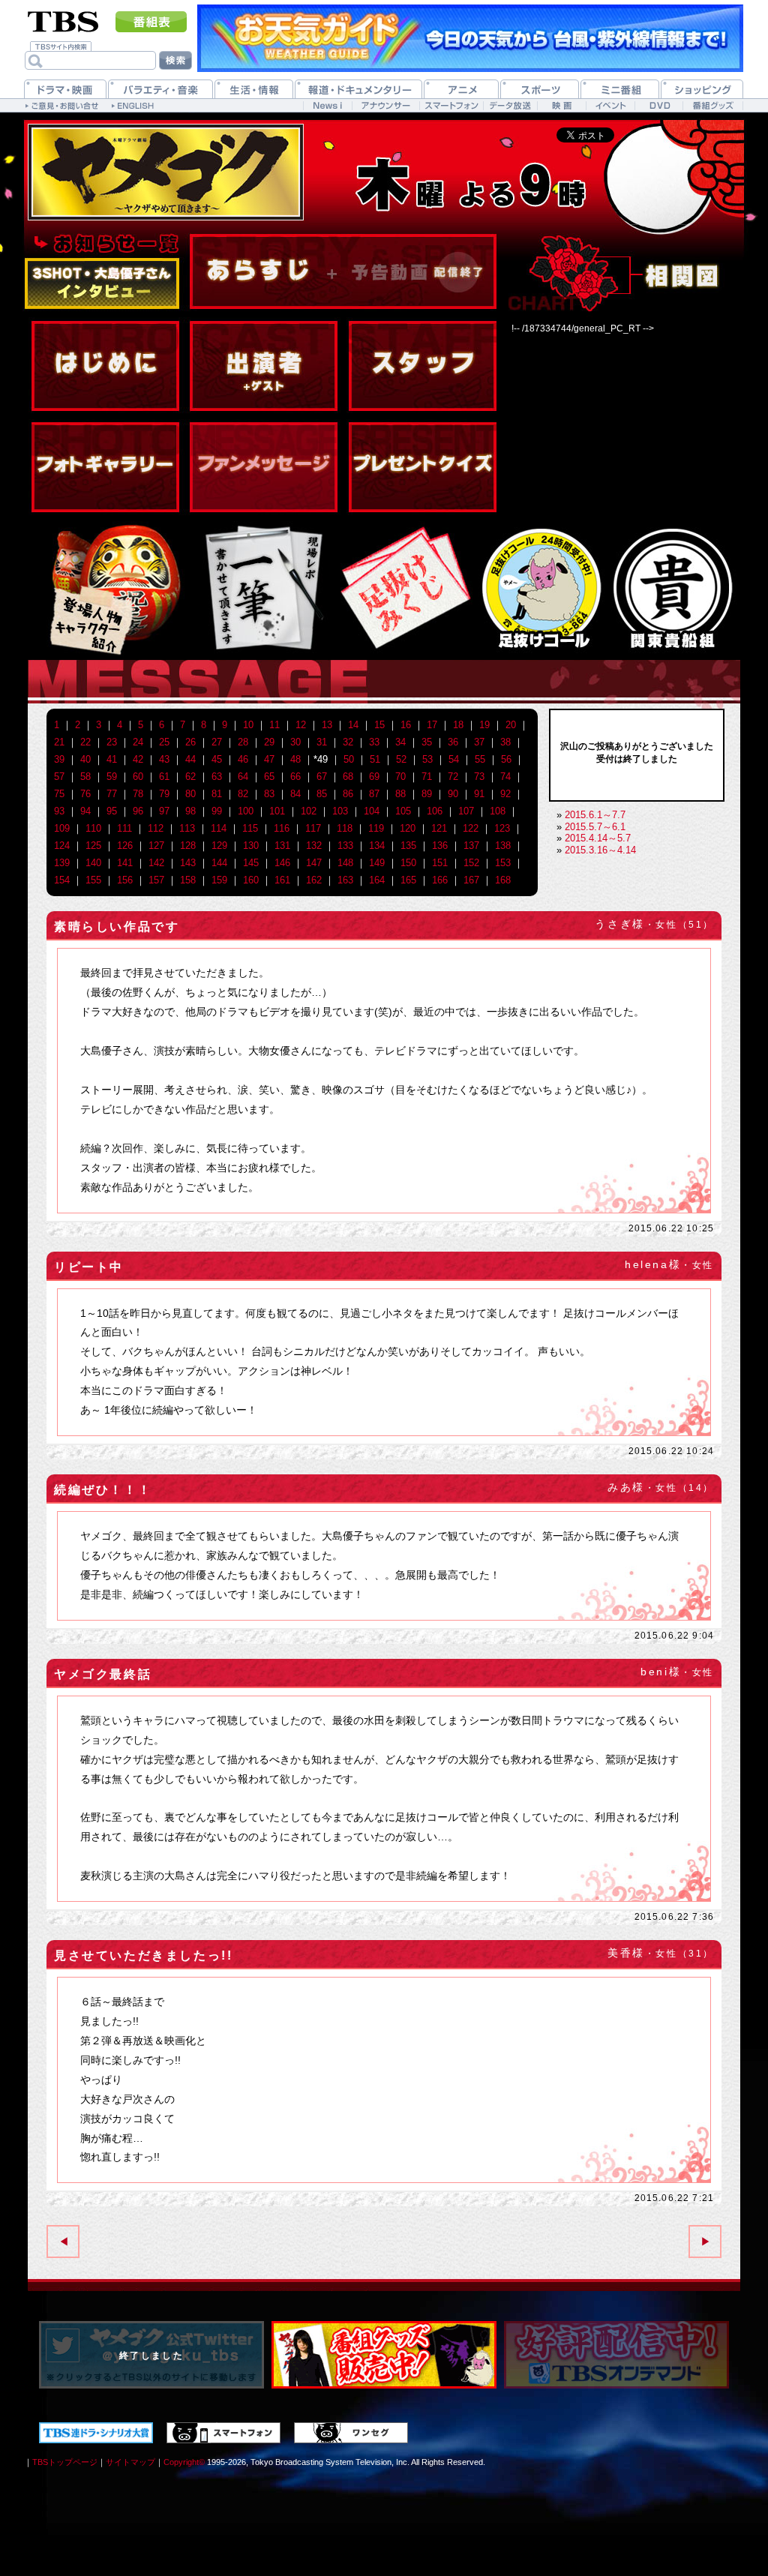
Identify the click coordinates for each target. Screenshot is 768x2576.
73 (479, 777)
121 (439, 828)
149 (377, 863)
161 (282, 880)
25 (164, 742)
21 (59, 742)
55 (480, 759)
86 (348, 794)
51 (375, 759)
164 (377, 880)
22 (85, 742)
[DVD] (659, 105)
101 (277, 811)
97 (164, 811)
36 (453, 742)
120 (408, 828)
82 (243, 794)
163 (345, 880)
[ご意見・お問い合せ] (63, 105)
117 (313, 828)
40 (85, 759)
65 (269, 777)
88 (400, 794)
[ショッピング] (702, 89)
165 (408, 880)
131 (282, 846)
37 (479, 742)
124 (62, 846)
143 (188, 863)
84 (295, 794)
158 (188, 880)
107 (466, 811)
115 (250, 828)
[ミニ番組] (620, 89)
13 (327, 725)
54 (454, 759)
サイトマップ (130, 2462)
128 (188, 846)
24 (138, 742)
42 (138, 759)
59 (112, 777)
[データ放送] (510, 105)
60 (138, 777)
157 (156, 880)
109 (62, 828)
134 (377, 846)
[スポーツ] (540, 89)
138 (503, 846)
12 (301, 725)
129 (219, 846)
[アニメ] (461, 89)
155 (93, 880)
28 (243, 742)
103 (340, 811)
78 (138, 794)
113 (187, 828)
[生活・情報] (254, 89)
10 (248, 725)
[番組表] (151, 22)
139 (62, 863)
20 (511, 725)
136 (440, 846)
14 (353, 725)
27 (217, 742)
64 (243, 777)
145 (251, 863)
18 (458, 725)
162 (314, 880)
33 (374, 742)
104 (372, 811)
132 (314, 846)
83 (269, 794)
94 (85, 811)
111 (124, 828)
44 (190, 759)
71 (427, 777)
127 (156, 846)
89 (427, 794)
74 (505, 777)
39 (59, 759)
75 (59, 794)
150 (408, 863)
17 (432, 725)
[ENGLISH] (135, 105)
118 (345, 828)
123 (502, 828)
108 (498, 811)
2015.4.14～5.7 (598, 838)
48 (295, 759)
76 (85, 794)
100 (246, 811)
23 (112, 742)
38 (505, 742)
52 (401, 759)
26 (190, 742)
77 (112, 794)
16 (406, 725)
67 (322, 777)
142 (156, 863)
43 (164, 759)
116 (282, 828)
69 (374, 777)
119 (376, 828)
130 (251, 846)
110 (93, 828)
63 (217, 777)
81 (217, 794)
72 (453, 777)
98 (190, 811)
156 (125, 880)
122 (471, 828)
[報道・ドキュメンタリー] (358, 89)
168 (503, 880)
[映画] (561, 105)
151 (440, 863)
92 (505, 794)
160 (251, 880)
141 (125, 863)
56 (506, 759)
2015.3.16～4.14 (600, 850)
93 (59, 811)
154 (62, 880)
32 (348, 742)
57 (59, 777)
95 (112, 811)
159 (219, 880)
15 (379, 725)
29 (269, 742)
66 (295, 777)
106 (435, 811)
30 (295, 742)
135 (408, 846)
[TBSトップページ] (63, 20)
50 (349, 759)
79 (164, 794)
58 (85, 777)
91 (479, 794)
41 (112, 759)
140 (93, 863)
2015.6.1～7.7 (595, 815)
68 (348, 777)
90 (453, 794)
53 (427, 759)
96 (138, 811)
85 (322, 794)
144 (219, 863)
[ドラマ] (65, 89)
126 (125, 846)
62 (190, 777)
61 (164, 777)
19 (484, 725)
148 (345, 863)
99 (217, 811)
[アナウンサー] (385, 105)
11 (274, 725)
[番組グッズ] (712, 105)
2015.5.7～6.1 (595, 827)
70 (400, 777)
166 (440, 880)
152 (471, 863)
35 (427, 742)
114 (219, 828)
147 (314, 863)
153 (503, 863)
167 (471, 880)
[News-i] (327, 105)
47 (269, 759)
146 (282, 863)
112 (156, 828)
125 (93, 846)
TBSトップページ (65, 2462)
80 (190, 794)
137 (471, 846)
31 (322, 742)
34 (400, 742)
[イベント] (610, 105)
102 (309, 811)
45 (217, 759)
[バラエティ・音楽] (160, 89)
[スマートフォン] (451, 105)
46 (243, 759)
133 (345, 846)
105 (403, 811)
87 (374, 794)
